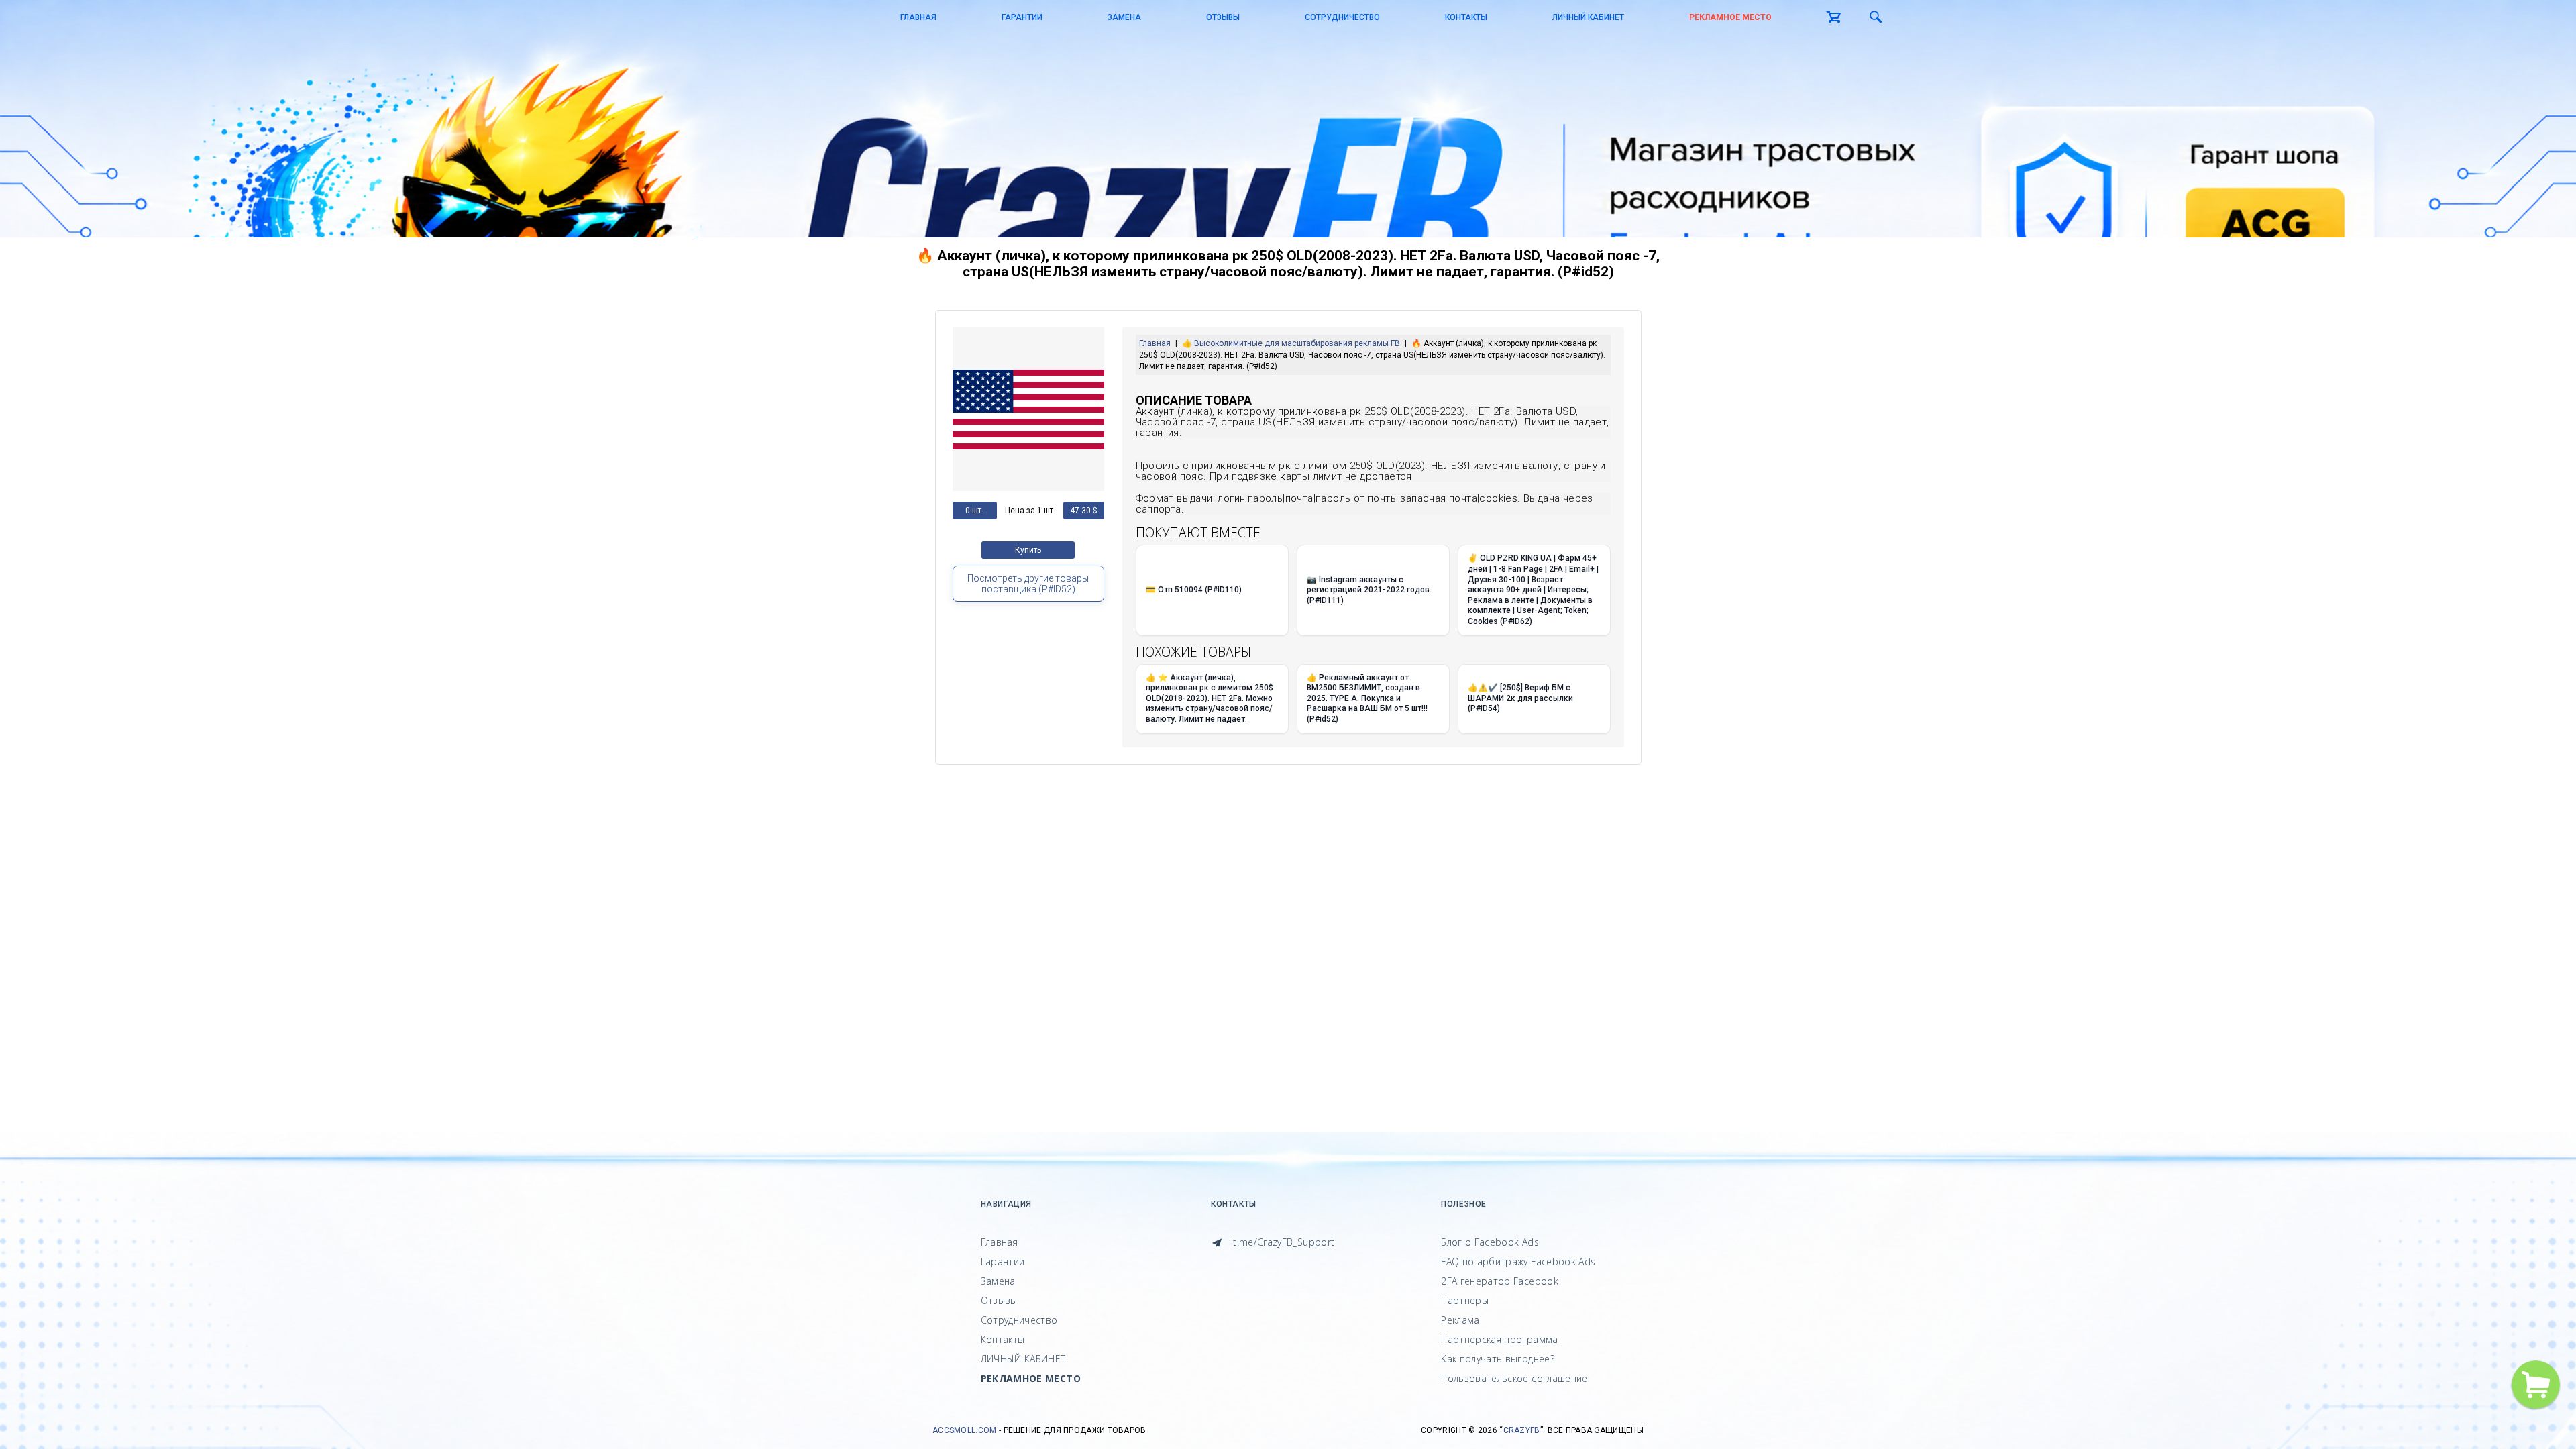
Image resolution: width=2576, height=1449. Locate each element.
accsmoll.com (965, 1430)
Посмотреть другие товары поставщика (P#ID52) (1028, 584)
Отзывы (1223, 17)
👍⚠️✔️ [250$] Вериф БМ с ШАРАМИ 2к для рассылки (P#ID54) (1520, 698)
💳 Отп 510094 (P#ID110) (1194, 590)
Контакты (1466, 17)
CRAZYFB (1522, 1430)
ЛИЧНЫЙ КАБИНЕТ (1588, 17)
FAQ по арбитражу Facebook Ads (1518, 1262)
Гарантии (1022, 17)
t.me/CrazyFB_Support (1282, 1242)
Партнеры (1465, 1300)
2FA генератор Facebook (1500, 1281)
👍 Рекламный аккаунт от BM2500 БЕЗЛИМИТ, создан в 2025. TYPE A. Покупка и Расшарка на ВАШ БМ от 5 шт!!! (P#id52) (1367, 698)
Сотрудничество (1342, 17)
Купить (1028, 550)
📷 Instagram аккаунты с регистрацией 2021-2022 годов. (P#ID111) (1369, 590)
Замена (1124, 17)
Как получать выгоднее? (1498, 1359)
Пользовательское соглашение (1514, 1378)
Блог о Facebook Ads (1490, 1242)
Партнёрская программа (1499, 1339)
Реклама (1460, 1320)
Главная (918, 17)
